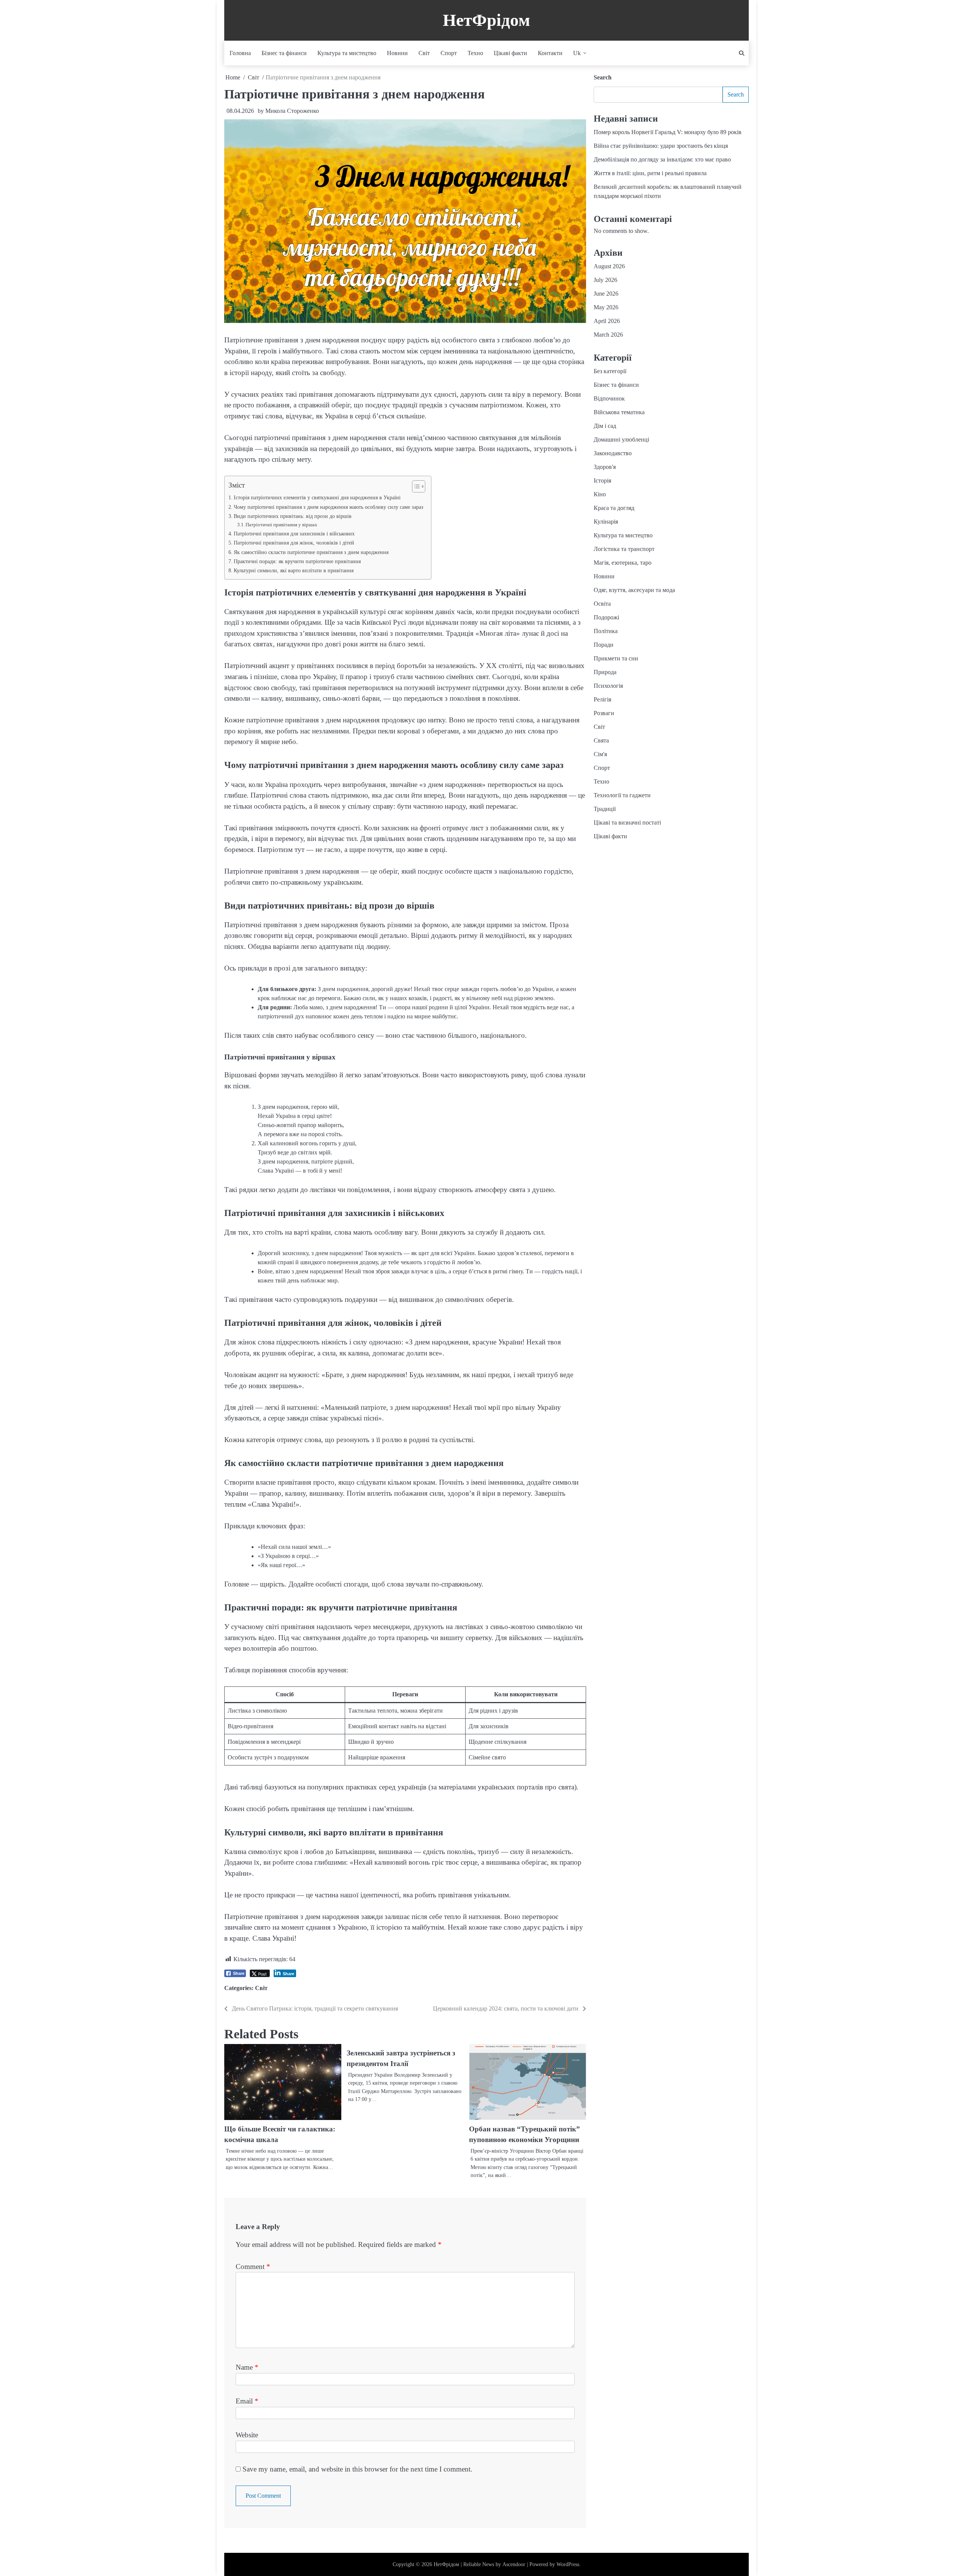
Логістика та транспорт (624, 549)
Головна (240, 53)
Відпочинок (609, 398)
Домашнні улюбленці (621, 439)
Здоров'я (605, 467)
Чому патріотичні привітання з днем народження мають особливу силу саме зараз (329, 507)
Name (247, 2367)
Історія (602, 481)
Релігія (602, 699)
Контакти (550, 53)
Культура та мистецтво (347, 53)
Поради (604, 645)
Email (247, 2401)
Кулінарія (606, 522)
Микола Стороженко (292, 111)
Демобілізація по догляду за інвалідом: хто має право (662, 159)
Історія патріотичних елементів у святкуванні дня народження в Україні (317, 497)
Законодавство (613, 453)
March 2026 (608, 335)
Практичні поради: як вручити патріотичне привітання (297, 561)
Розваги (604, 713)
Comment (253, 2266)
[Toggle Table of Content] (415, 486)
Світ (424, 53)
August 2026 (609, 266)
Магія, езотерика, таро (623, 563)
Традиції (605, 809)
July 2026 (605, 280)
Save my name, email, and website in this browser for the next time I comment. (357, 2469)
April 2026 (607, 321)
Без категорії (610, 371)
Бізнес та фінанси (284, 53)
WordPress (568, 2564)
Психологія (608, 686)
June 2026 (606, 294)
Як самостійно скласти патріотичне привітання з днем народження (311, 552)
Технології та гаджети (622, 795)
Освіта (602, 604)
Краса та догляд (614, 508)
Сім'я (600, 754)
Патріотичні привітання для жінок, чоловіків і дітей (294, 543)
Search (603, 77)
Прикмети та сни (616, 658)
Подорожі (606, 617)
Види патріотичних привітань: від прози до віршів (293, 516)
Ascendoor (514, 2564)
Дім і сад (605, 426)
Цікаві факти (510, 53)
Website (247, 2435)
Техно (475, 53)
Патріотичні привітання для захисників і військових (294, 534)
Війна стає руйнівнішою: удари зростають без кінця (661, 146)
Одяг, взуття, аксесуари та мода (634, 590)
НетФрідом (486, 20)
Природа (605, 672)
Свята (601, 740)
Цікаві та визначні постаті (627, 823)
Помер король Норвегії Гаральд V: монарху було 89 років (668, 132)
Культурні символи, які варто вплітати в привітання (294, 570)
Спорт (449, 53)
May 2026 (606, 307)
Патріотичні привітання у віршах (281, 525)
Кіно (600, 494)
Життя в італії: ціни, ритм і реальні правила (650, 173)
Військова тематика (619, 412)
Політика (606, 631)
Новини (397, 53)
